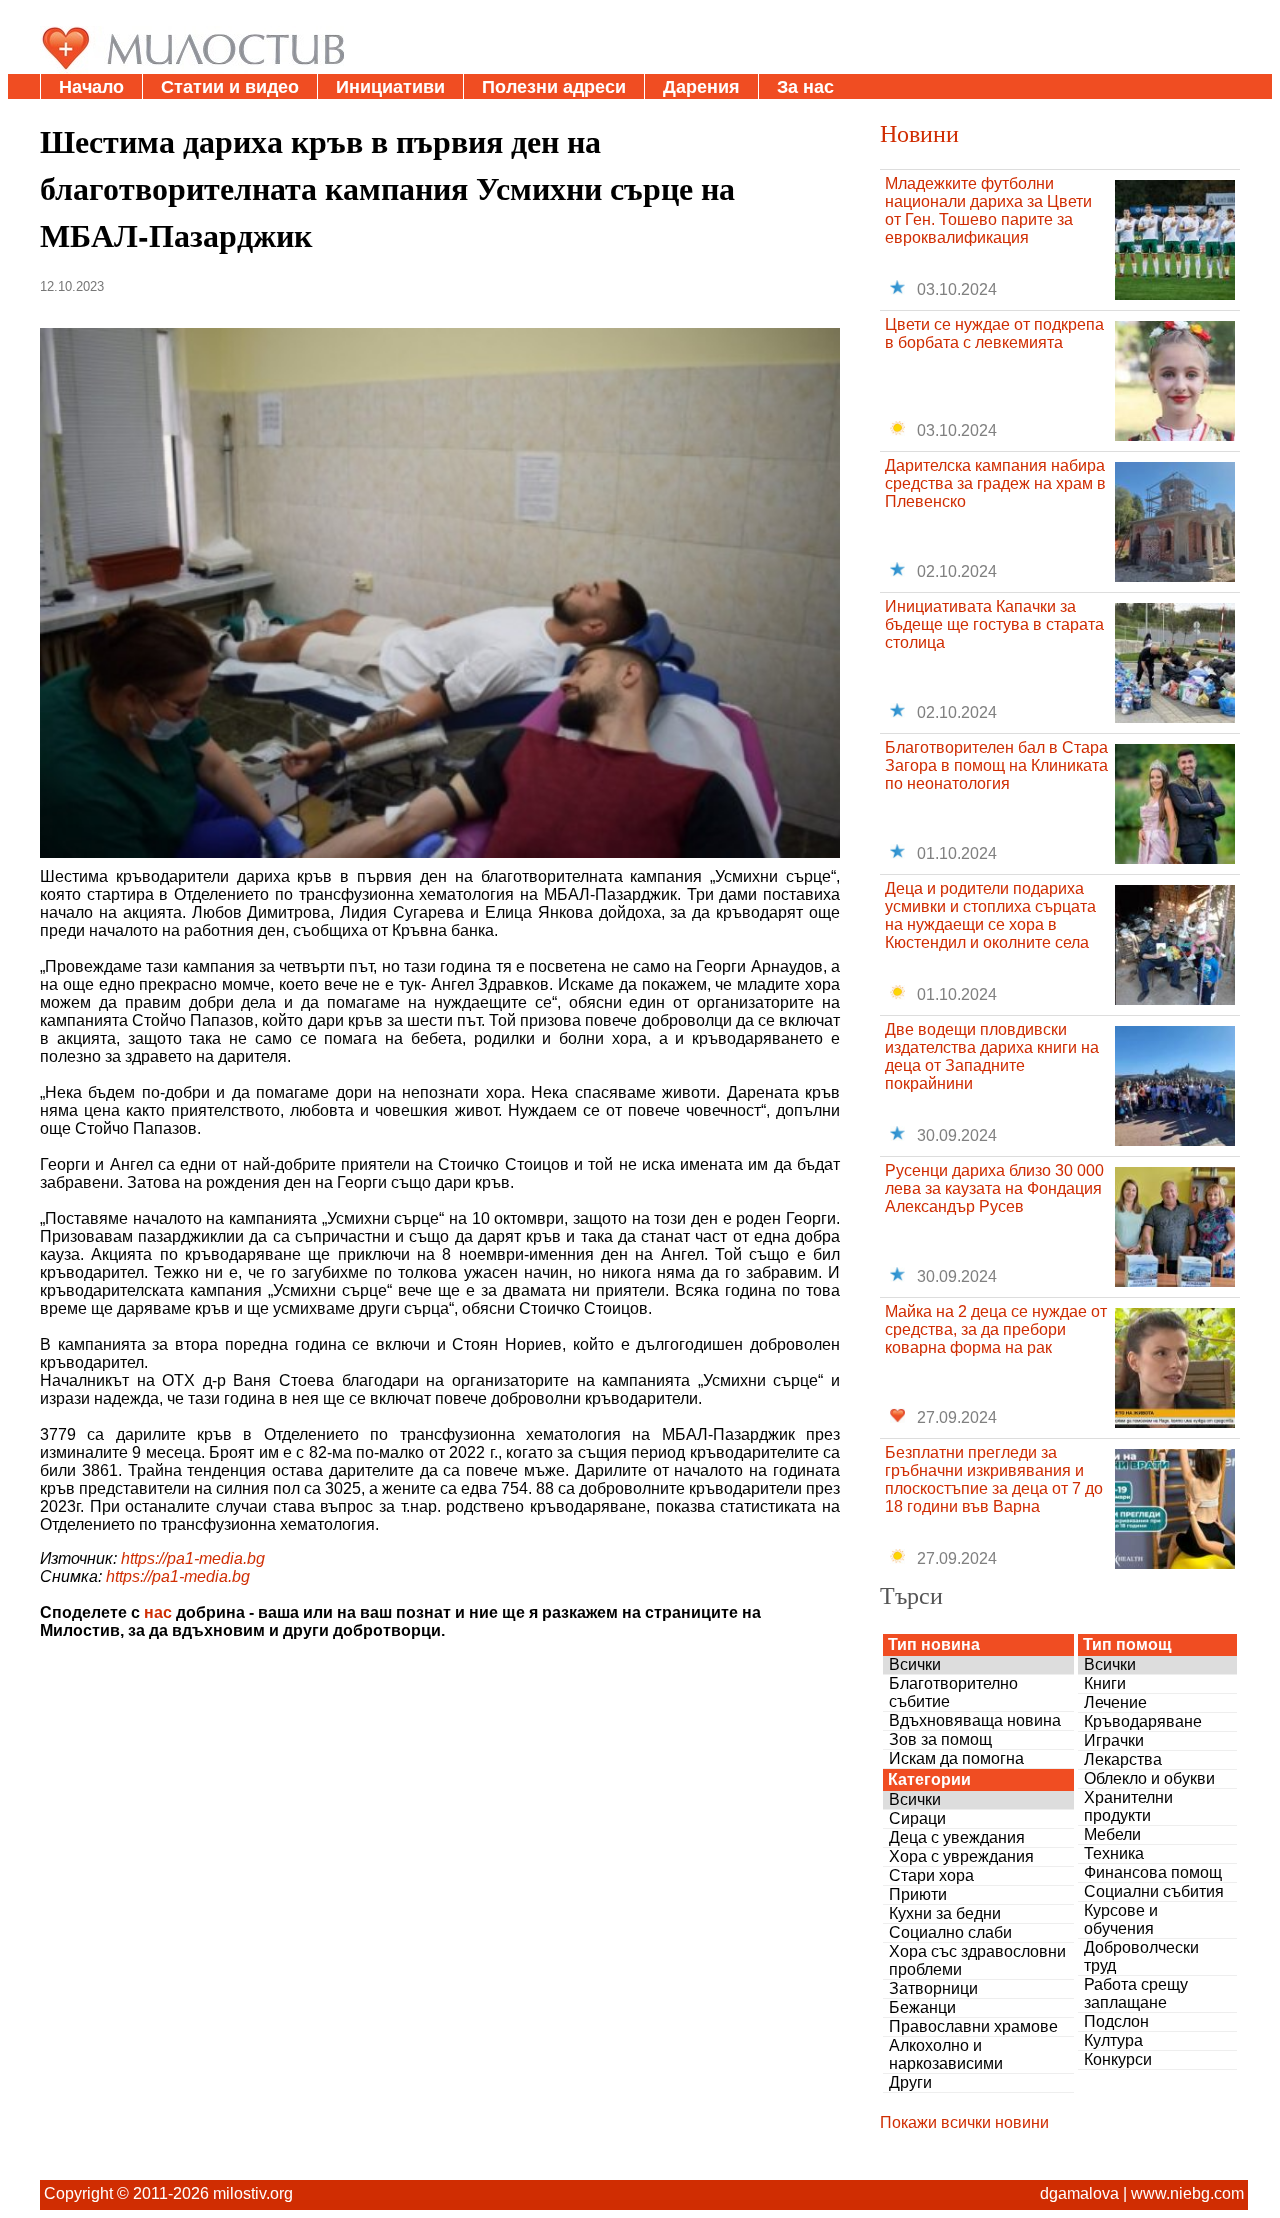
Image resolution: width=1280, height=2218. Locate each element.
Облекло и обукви (1149, 1778)
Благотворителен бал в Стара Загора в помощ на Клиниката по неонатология (996, 765)
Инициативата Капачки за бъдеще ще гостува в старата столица (994, 624)
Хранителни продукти (1128, 1806)
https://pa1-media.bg (193, 1558)
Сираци (917, 1818)
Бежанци (922, 2007)
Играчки (1114, 1740)
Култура (1113, 2040)
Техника (1114, 1853)
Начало (91, 87)
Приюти (918, 1894)
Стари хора (931, 1875)
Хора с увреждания (961, 1856)
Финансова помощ (1153, 1872)
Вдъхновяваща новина (975, 1720)
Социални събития (1154, 1891)
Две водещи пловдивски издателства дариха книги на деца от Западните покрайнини (992, 1056)
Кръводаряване (1143, 1721)
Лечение (1115, 1702)
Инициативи (390, 87)
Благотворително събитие (953, 1692)
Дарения (701, 87)
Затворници (933, 1988)
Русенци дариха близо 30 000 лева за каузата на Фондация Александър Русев (994, 1188)
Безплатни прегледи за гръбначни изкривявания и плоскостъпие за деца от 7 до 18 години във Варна (994, 1479)
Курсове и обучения (1121, 1919)
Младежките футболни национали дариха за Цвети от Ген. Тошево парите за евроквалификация (988, 210)
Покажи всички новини (964, 2122)
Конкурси (1118, 2059)
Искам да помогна (956, 1758)
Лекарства (1123, 1759)
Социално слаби (950, 1932)
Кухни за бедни (945, 1913)
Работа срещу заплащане (1136, 1993)
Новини (919, 133)
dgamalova (1079, 2193)
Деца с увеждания (957, 1837)
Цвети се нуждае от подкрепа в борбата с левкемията (994, 333)
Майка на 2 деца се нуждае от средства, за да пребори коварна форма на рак (996, 1329)
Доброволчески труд (1141, 1956)
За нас (805, 87)
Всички (915, 1664)
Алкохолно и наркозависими (946, 2054)
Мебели (1112, 1834)
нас (158, 1612)
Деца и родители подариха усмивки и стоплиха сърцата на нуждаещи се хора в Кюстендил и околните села (990, 915)
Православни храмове (973, 2026)
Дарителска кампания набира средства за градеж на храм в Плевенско (995, 483)
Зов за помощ (940, 1739)
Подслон (1116, 2021)
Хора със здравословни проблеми (977, 1960)
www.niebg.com (1187, 2193)
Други (910, 2082)
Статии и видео (230, 87)
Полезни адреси (554, 87)
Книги (1105, 1683)
